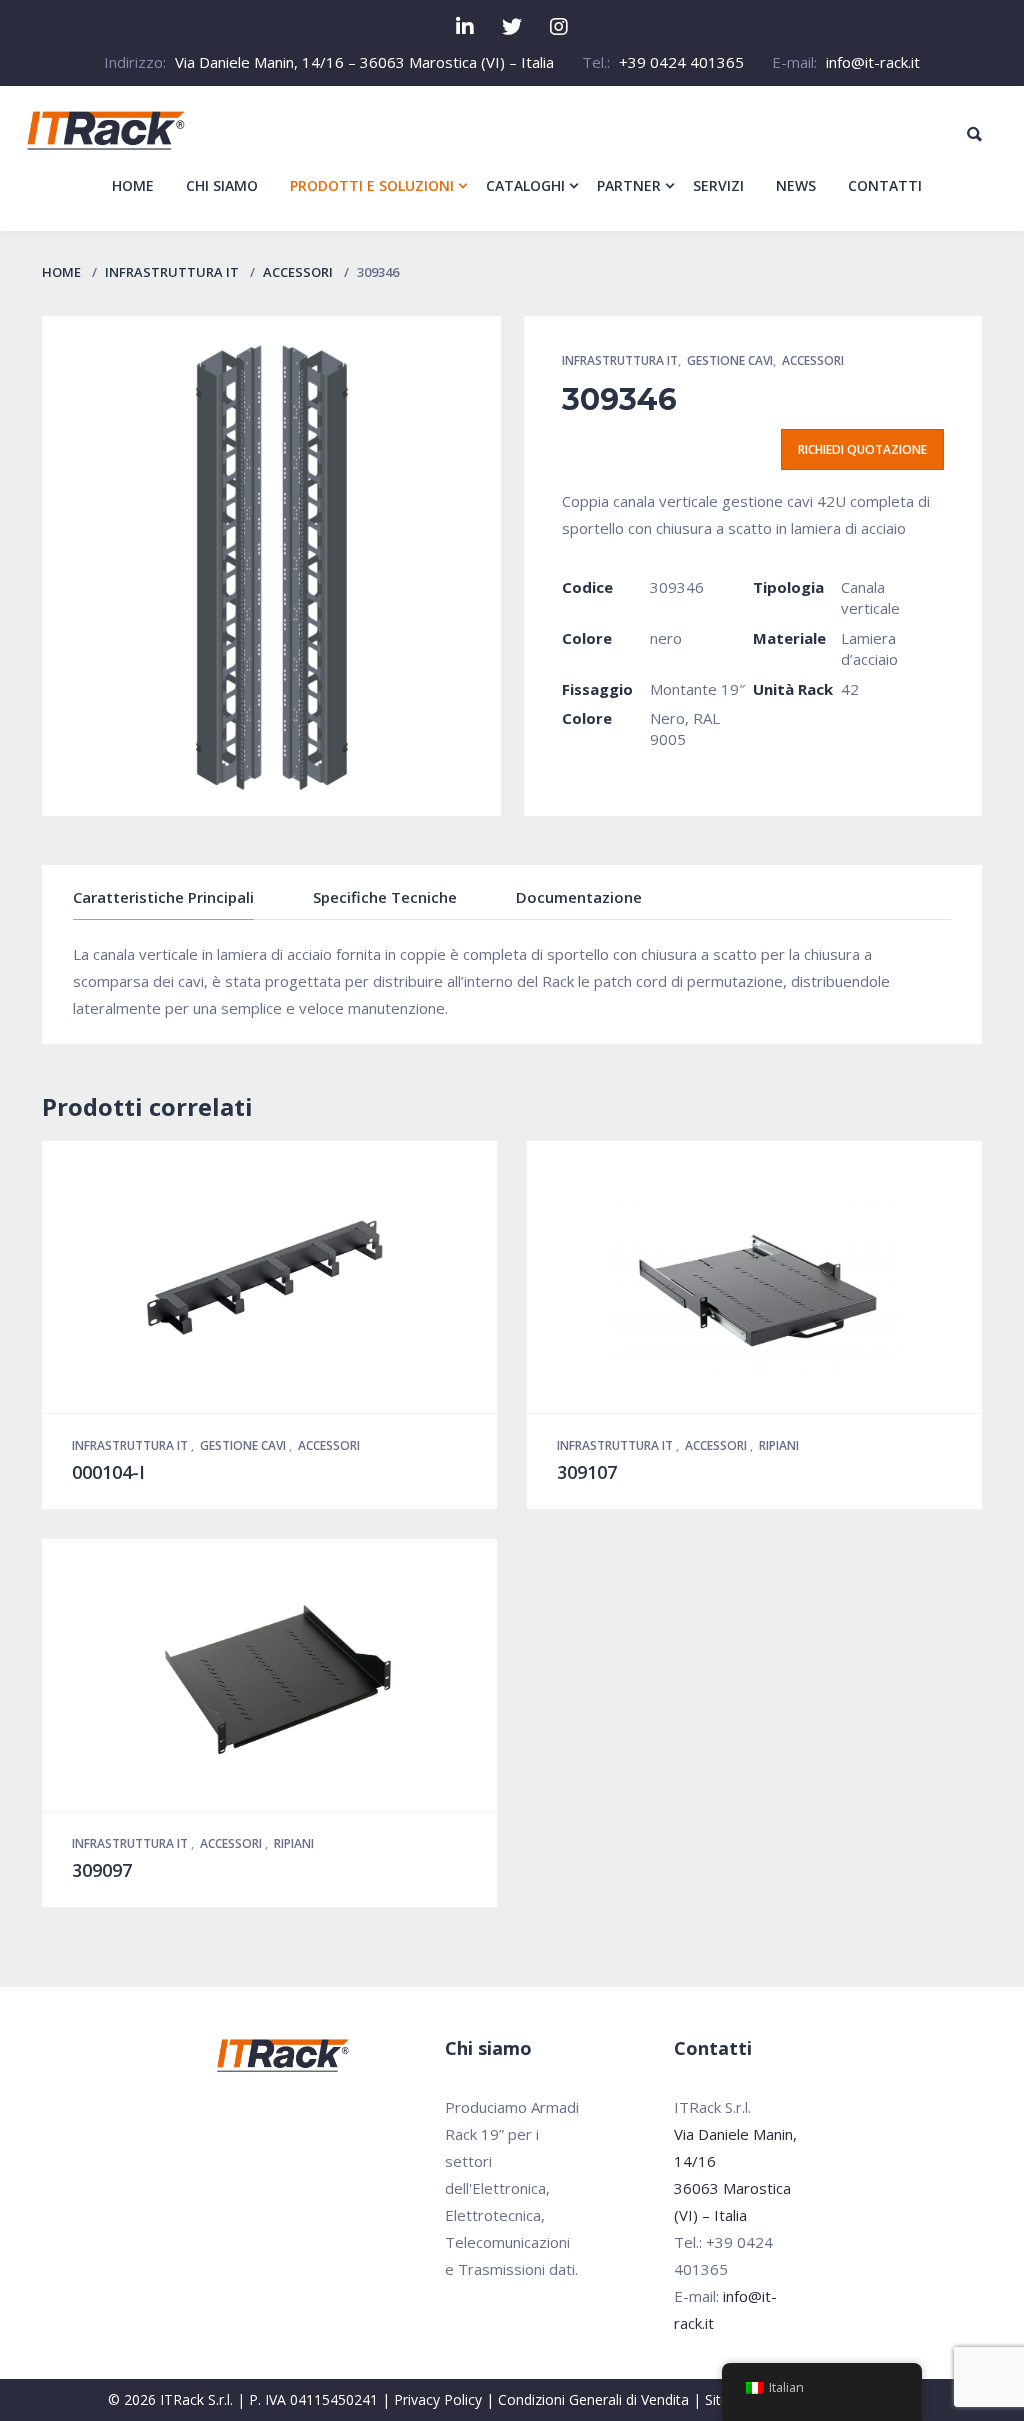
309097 (102, 1870)
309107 (587, 1472)
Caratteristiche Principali (163, 897)
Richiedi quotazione (862, 449)
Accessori (298, 272)
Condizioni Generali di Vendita (593, 2399)
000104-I (108, 1472)
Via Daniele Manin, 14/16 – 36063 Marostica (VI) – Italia (364, 62)
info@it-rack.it (873, 62)
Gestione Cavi (730, 360)
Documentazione (579, 897)
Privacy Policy (438, 2399)
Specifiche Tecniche (385, 897)
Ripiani (779, 1445)
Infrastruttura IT (172, 272)
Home (61, 272)
